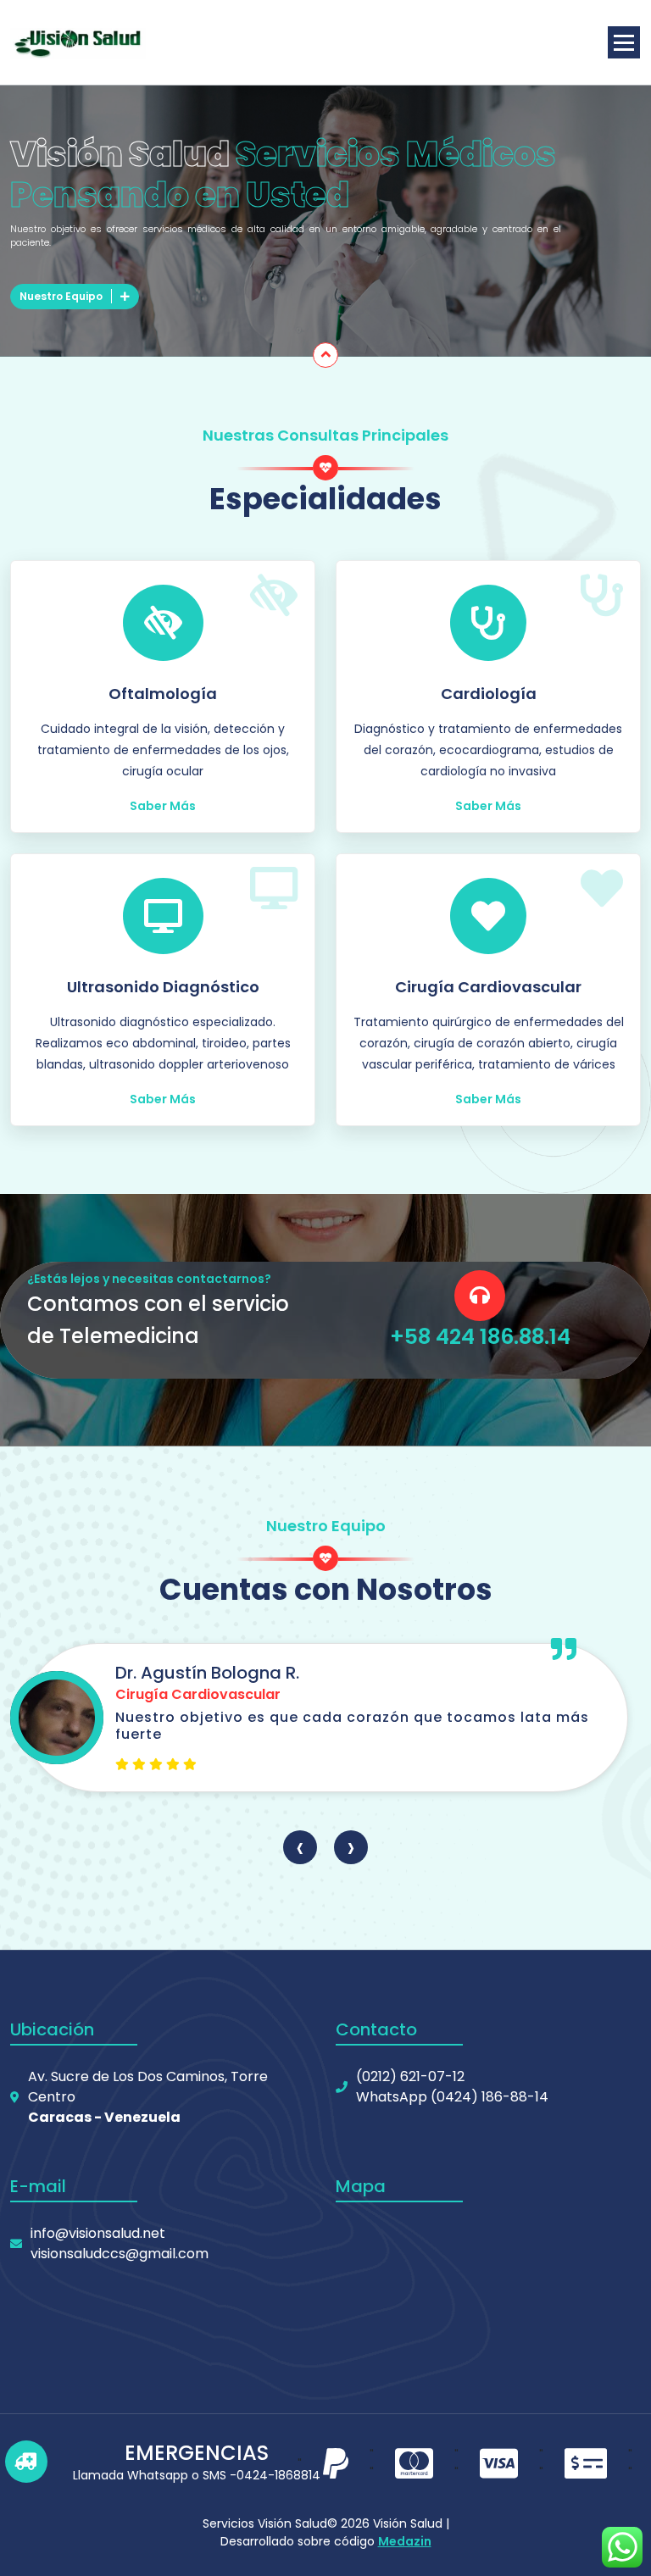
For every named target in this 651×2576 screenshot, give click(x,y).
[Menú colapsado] (624, 42)
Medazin (405, 2541)
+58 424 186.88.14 (480, 1337)
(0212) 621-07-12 (410, 2076)
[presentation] (300, 1847)
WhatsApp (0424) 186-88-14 (452, 2097)
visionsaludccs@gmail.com (120, 2254)
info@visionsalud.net (98, 2233)
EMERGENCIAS (197, 2453)
